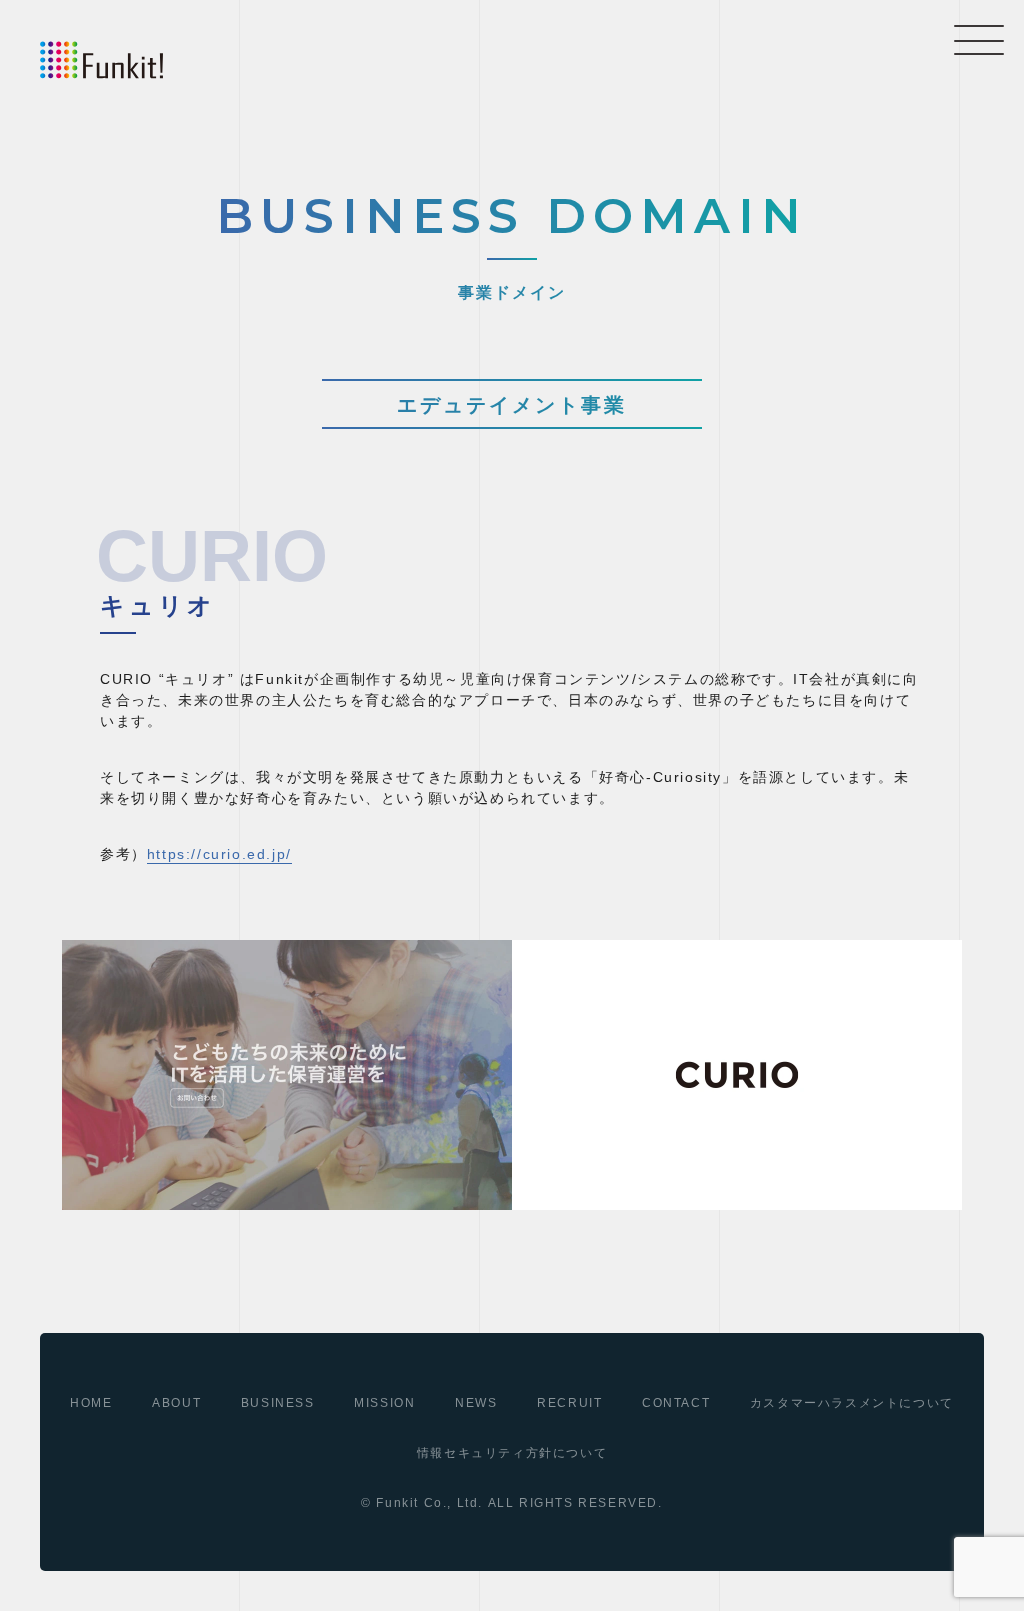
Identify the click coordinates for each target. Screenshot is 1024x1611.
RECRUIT (569, 1403)
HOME (91, 1403)
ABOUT (176, 1403)
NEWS (476, 1403)
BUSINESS (278, 1403)
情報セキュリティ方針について (512, 1453)
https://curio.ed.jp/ (219, 854)
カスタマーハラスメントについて (852, 1403)
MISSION (384, 1403)
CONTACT (676, 1403)
